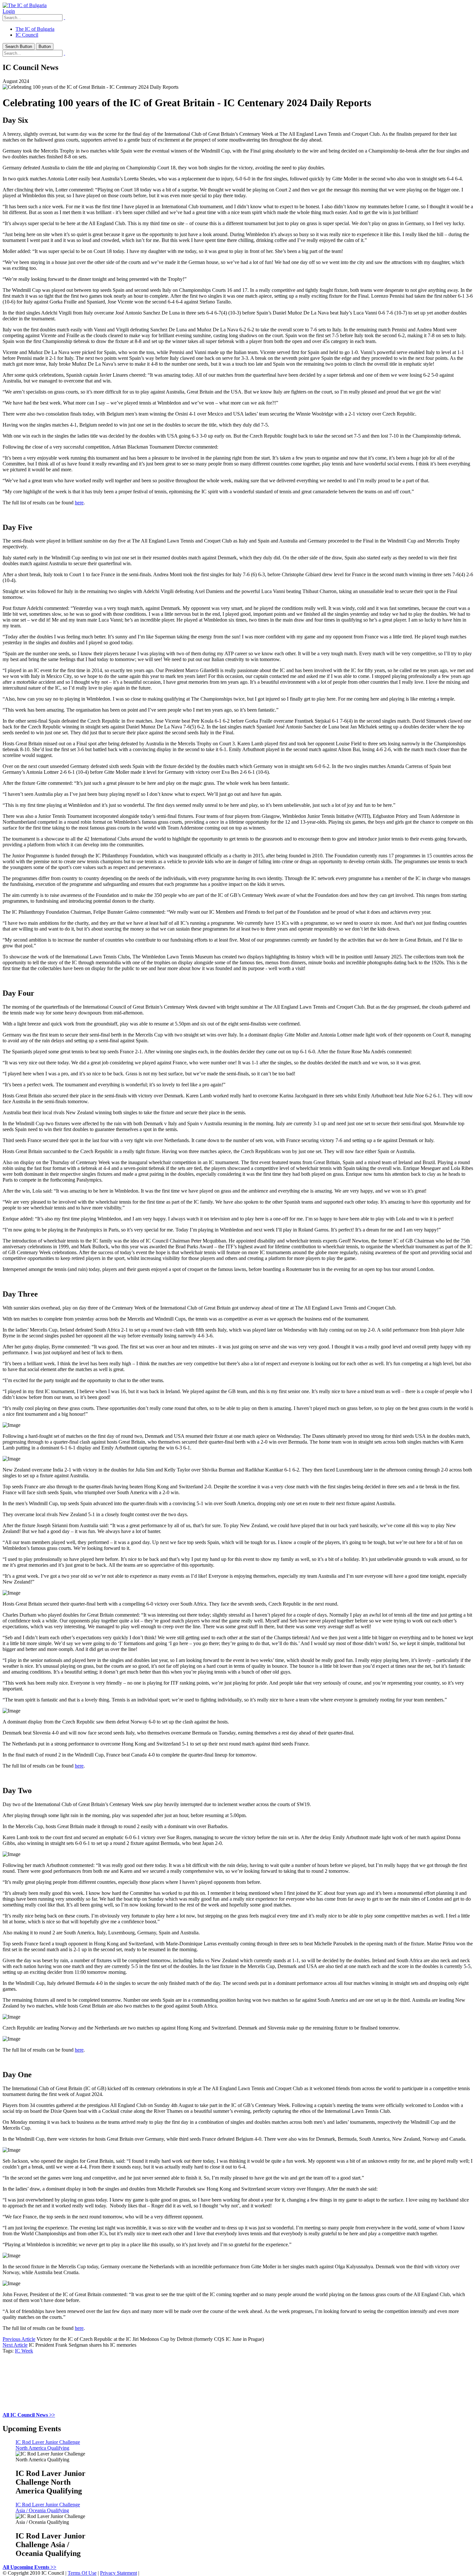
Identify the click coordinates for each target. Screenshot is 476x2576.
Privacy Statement (119, 2573)
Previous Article (19, 2339)
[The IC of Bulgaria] (25, 5)
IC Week (24, 2351)
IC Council (27, 35)
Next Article (15, 2345)
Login (9, 11)
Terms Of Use (82, 2573)
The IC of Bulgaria (35, 29)
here (79, 503)
